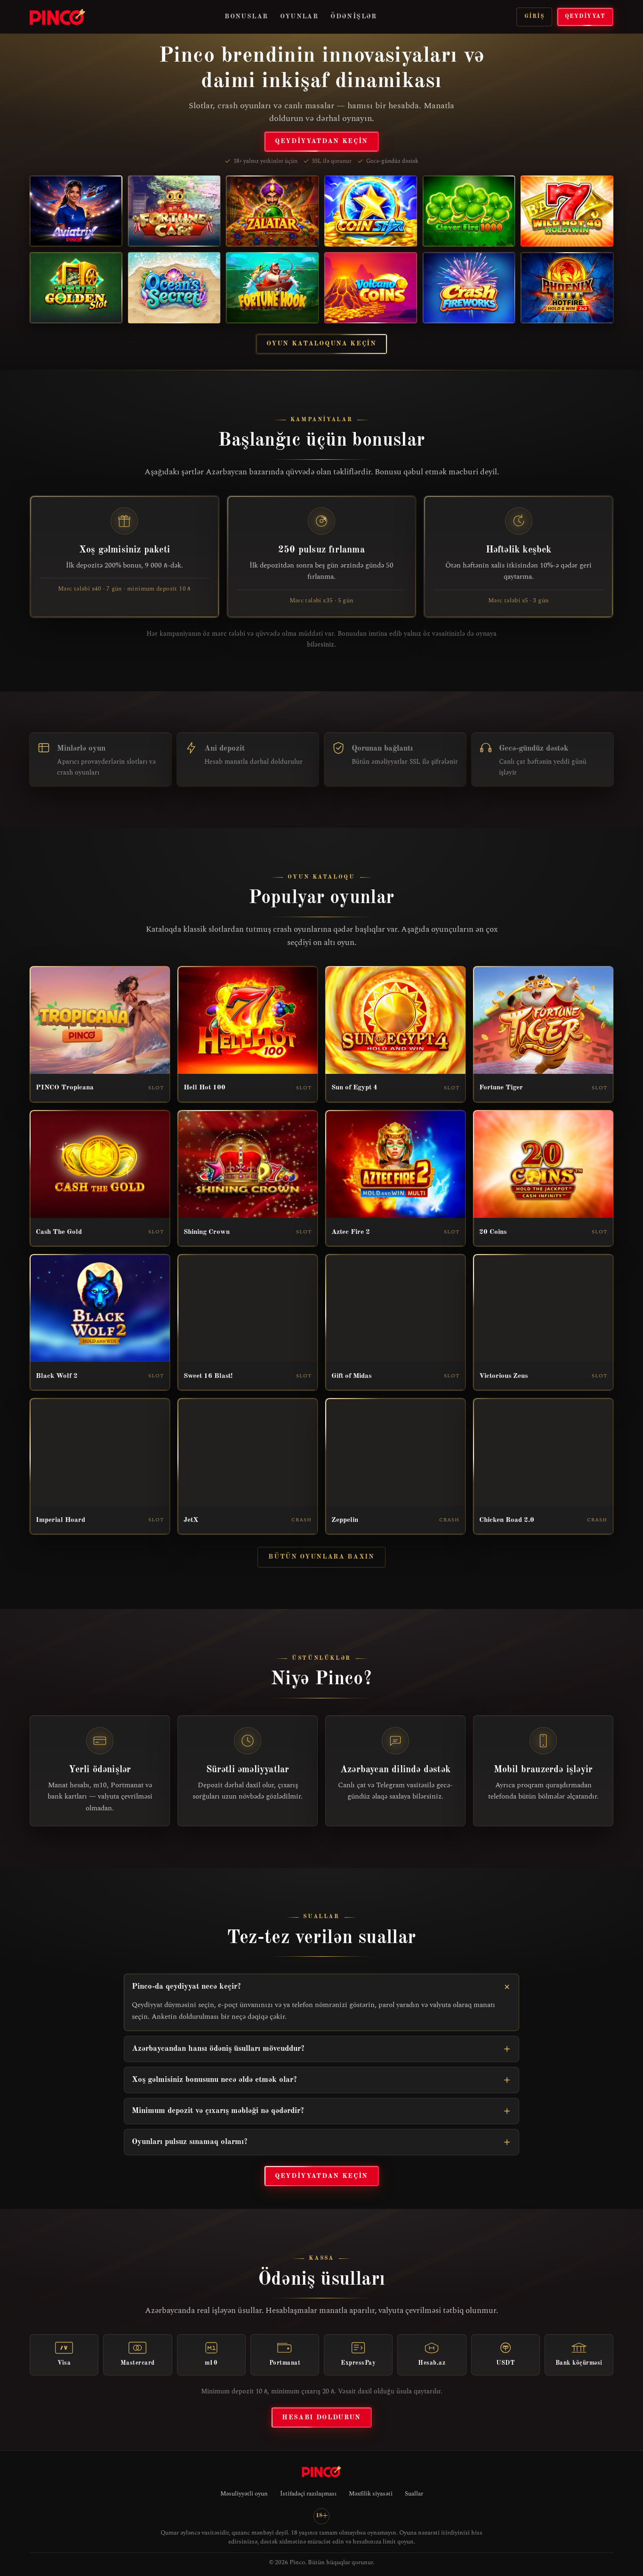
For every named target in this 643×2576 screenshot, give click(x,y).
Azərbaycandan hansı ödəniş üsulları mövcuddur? (218, 2049)
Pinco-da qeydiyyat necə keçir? (186, 1987)
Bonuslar (246, 16)
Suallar (414, 2494)
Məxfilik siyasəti (371, 2494)
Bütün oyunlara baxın (321, 1557)
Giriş (534, 16)
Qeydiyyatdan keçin (321, 141)
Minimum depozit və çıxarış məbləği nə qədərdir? (218, 2111)
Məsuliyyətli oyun (244, 2494)
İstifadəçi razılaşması (308, 2494)
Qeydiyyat (585, 16)
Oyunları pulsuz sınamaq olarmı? (190, 2142)
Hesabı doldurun (321, 2417)
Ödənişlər (354, 16)
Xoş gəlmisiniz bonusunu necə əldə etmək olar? (214, 2080)
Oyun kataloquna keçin (321, 344)
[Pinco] (57, 17)
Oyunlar (299, 16)
